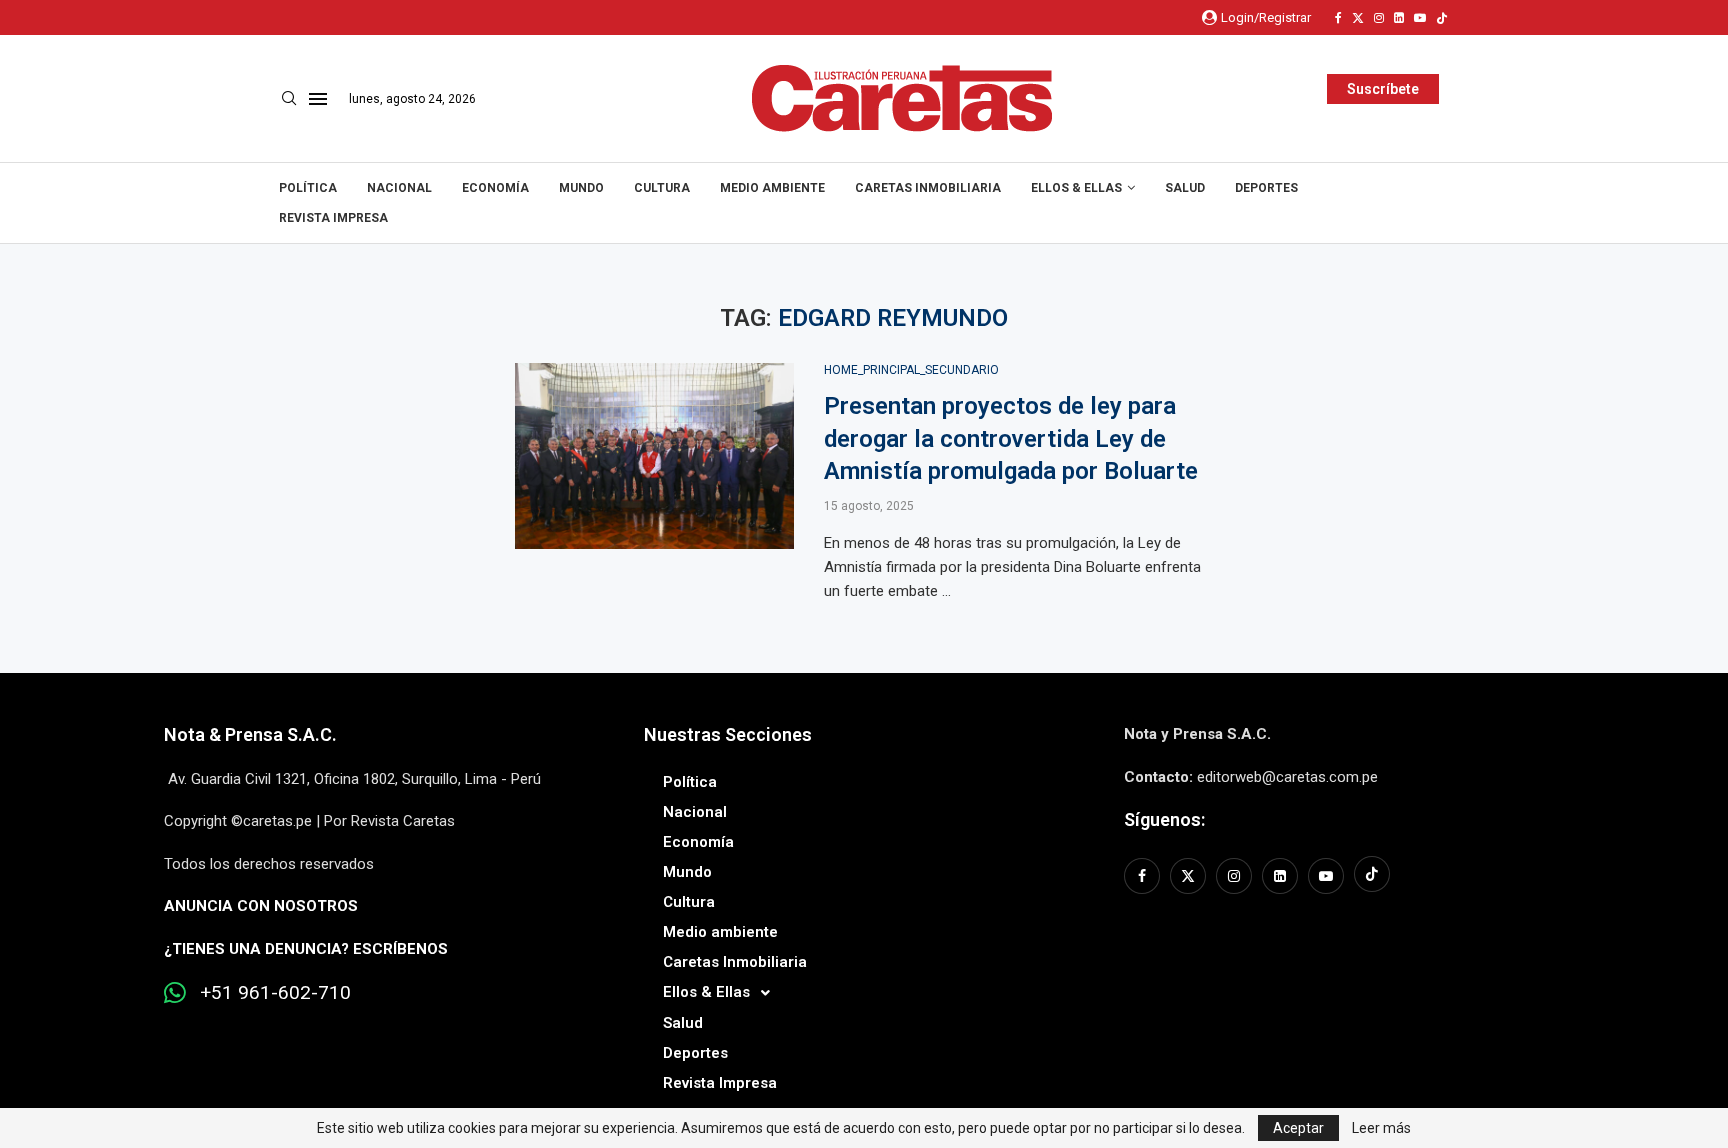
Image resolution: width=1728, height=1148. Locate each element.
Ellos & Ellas (1076, 188)
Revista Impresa (333, 218)
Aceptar (1298, 1128)
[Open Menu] (318, 99)
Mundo (581, 188)
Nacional (399, 188)
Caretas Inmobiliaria (928, 188)
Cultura (662, 188)
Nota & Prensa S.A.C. (250, 734)
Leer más (1381, 1128)
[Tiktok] (1442, 18)
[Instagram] (1379, 18)
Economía (495, 188)
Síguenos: (1164, 819)
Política (308, 188)
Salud (1185, 188)
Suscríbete (1383, 89)
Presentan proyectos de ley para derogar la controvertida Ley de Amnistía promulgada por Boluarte (1011, 438)
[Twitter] (1358, 18)
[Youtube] (1420, 18)
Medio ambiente (772, 188)
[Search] (289, 99)
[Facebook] (1338, 18)
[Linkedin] (1399, 18)
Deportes (1266, 188)
